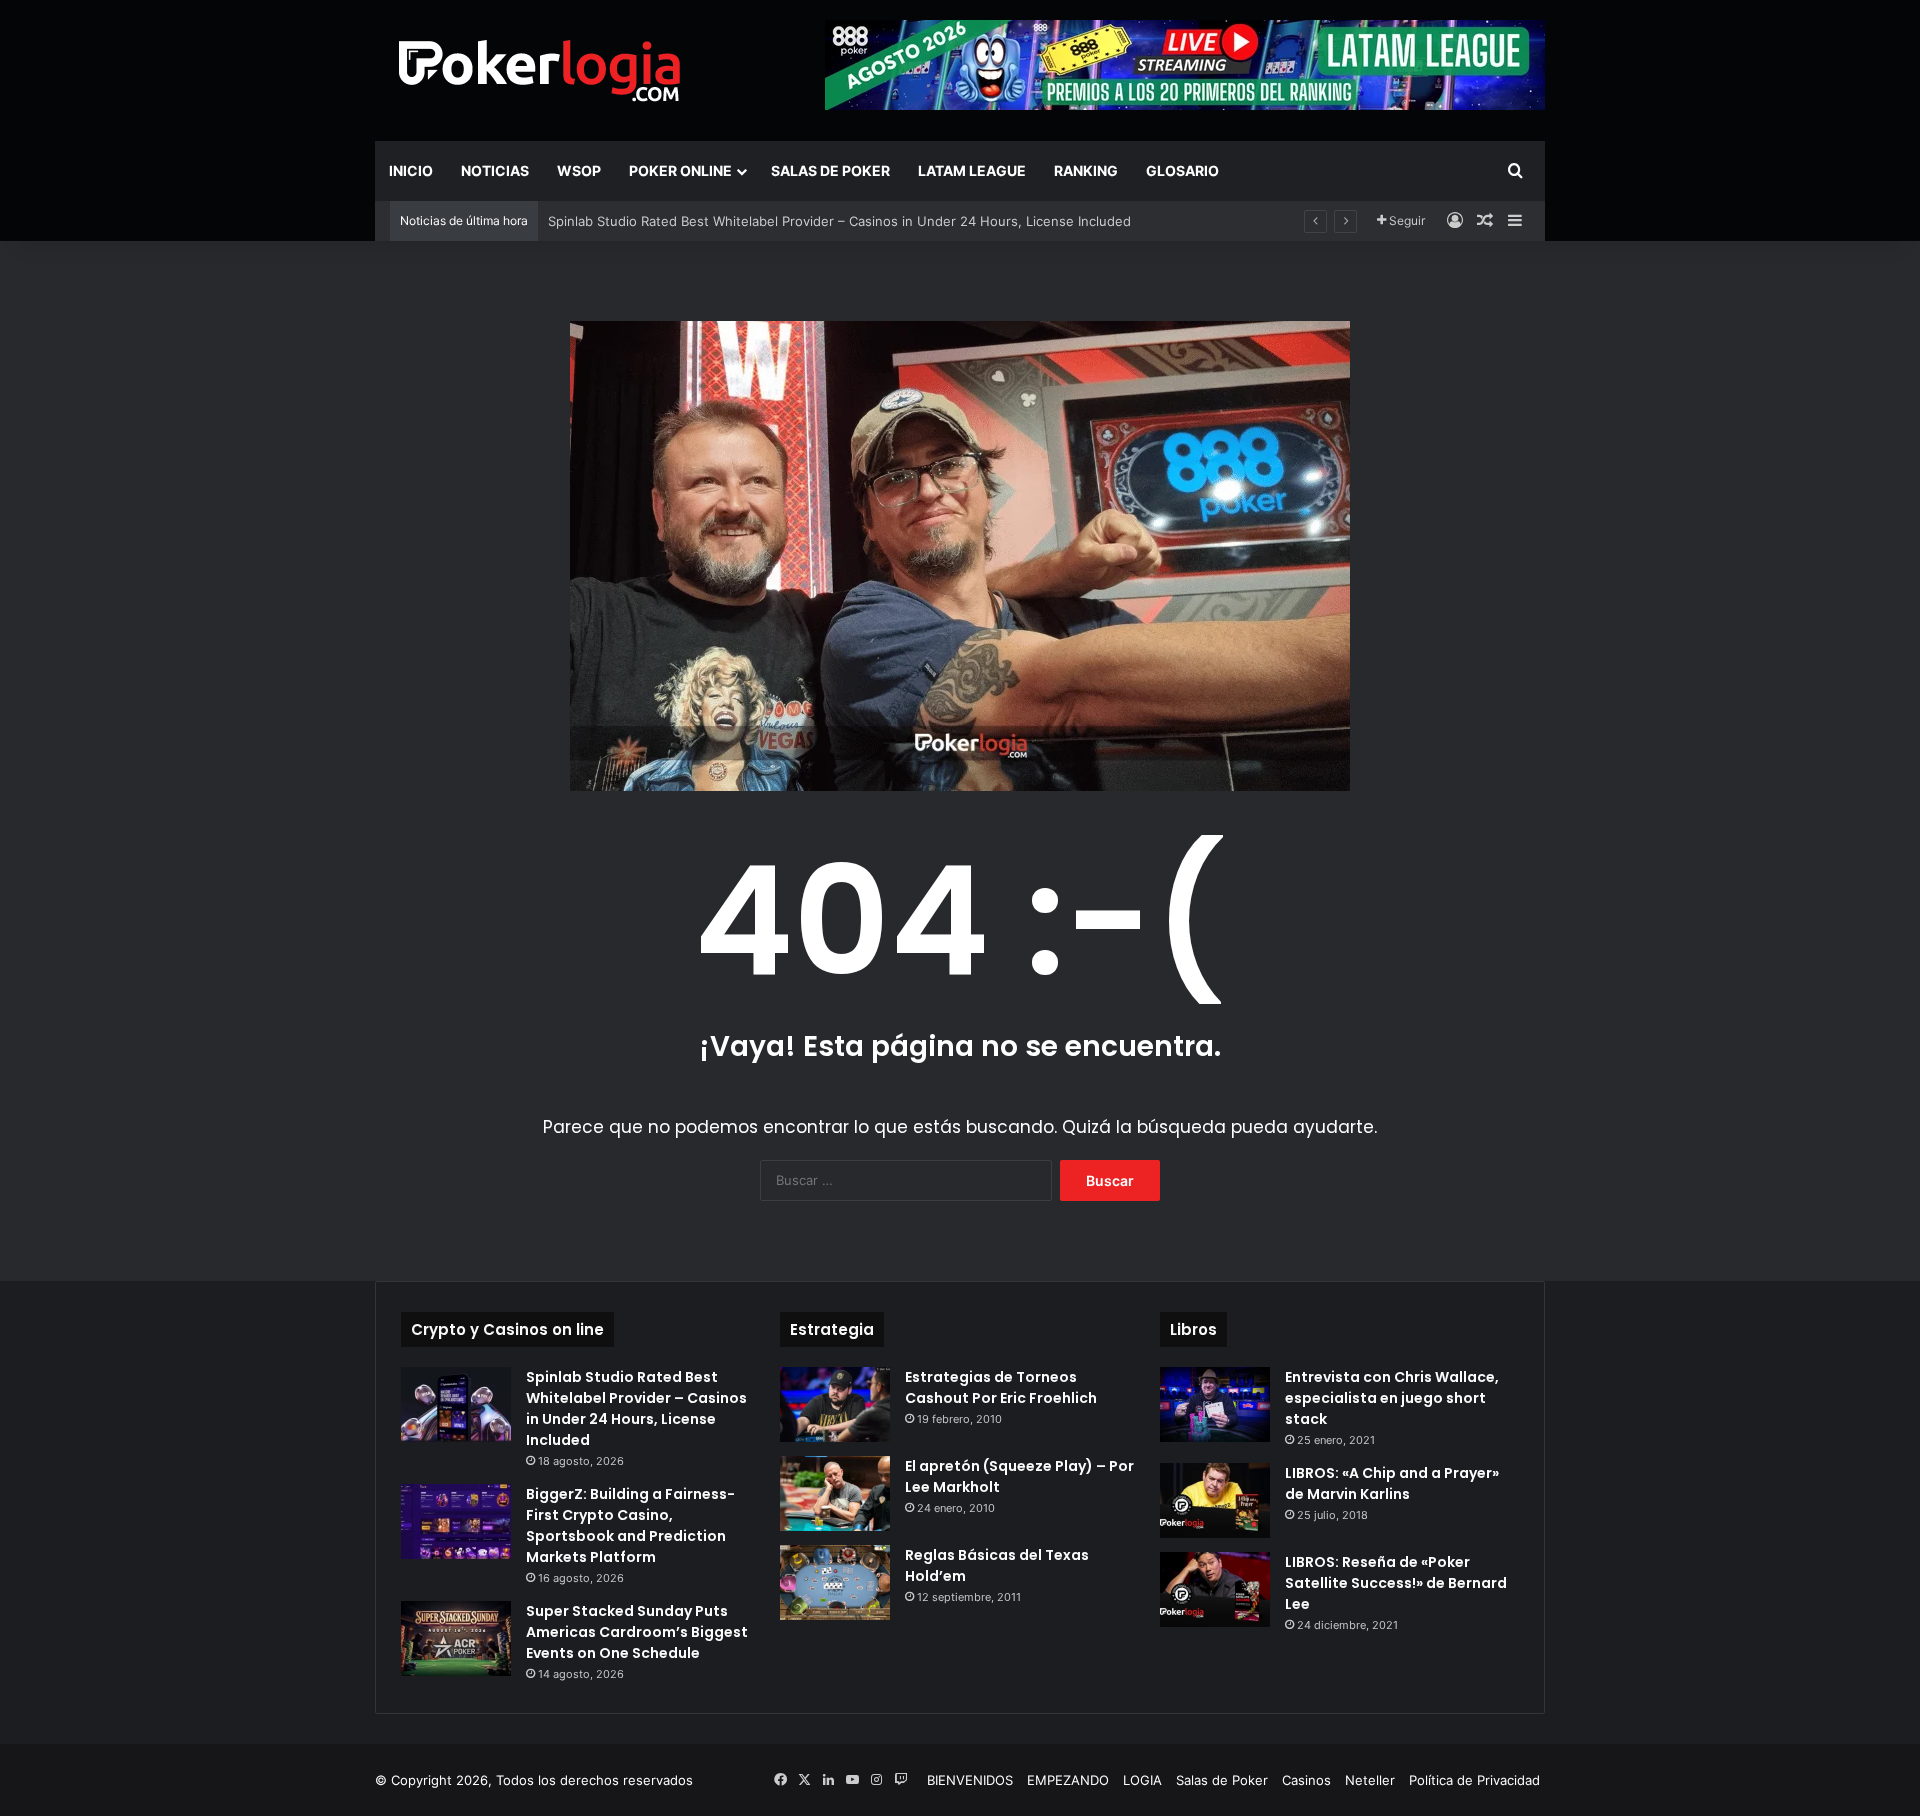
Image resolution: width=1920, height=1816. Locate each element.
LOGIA (1142, 1780)
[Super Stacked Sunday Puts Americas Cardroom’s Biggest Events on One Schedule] (456, 1638)
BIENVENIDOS (970, 1780)
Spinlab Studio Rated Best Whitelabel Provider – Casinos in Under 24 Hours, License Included (839, 221)
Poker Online (680, 170)
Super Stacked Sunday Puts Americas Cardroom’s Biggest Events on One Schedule (637, 1632)
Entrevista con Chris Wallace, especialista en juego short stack (1392, 1398)
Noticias (495, 170)
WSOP (579, 170)
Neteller (1370, 1780)
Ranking (1086, 170)
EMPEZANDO (1068, 1780)
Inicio (411, 170)
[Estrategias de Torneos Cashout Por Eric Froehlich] (835, 1404)
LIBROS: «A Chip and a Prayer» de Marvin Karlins (1392, 1483)
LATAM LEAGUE (972, 170)
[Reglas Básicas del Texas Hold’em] (835, 1582)
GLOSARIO (1182, 170)
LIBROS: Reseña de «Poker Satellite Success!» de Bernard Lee (1396, 1583)
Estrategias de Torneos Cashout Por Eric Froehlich (1001, 1387)
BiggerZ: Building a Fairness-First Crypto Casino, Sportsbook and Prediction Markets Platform (630, 1525)
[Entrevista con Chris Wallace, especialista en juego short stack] (1215, 1404)
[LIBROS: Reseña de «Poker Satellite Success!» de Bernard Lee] (1215, 1589)
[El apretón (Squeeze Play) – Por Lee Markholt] (835, 1493)
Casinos (1306, 1780)
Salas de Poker (830, 170)
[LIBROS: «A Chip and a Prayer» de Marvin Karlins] (1215, 1500)
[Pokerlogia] (540, 70)
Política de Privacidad (1474, 1780)
